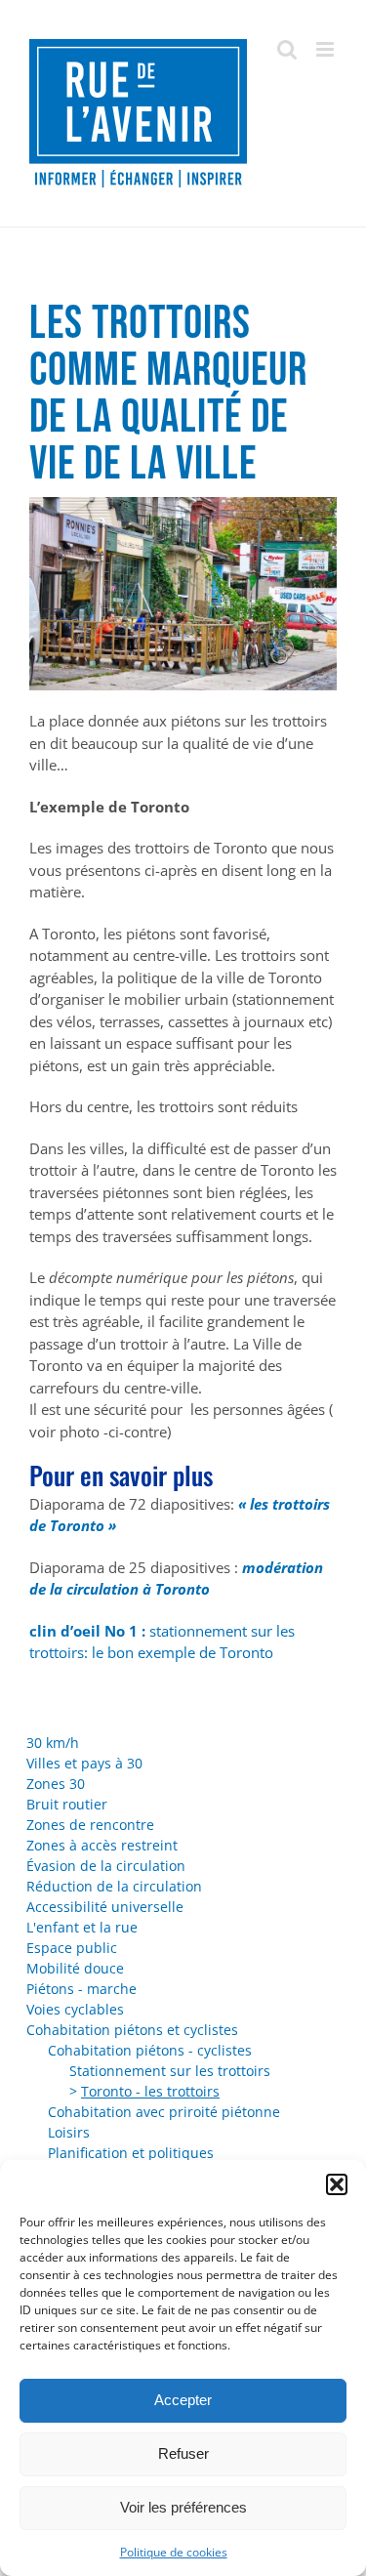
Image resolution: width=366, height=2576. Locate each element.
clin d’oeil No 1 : (87, 1631)
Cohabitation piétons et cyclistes (132, 2030)
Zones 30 (56, 1784)
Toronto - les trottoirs (150, 2091)
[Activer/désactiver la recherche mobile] (287, 49)
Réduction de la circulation (114, 1886)
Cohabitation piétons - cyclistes (150, 2050)
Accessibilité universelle (105, 1907)
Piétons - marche (81, 1989)
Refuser (183, 2453)
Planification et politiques (131, 2153)
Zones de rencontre (90, 1825)
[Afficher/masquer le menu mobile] (326, 49)
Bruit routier (67, 1804)
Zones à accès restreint (102, 1845)
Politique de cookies (174, 2552)
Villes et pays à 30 (84, 1763)
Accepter (183, 2400)
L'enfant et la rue (82, 1927)
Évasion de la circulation (106, 1866)
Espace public (72, 1948)
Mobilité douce (75, 1968)
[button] (337, 2184)
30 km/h (53, 1743)
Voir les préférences (183, 2507)
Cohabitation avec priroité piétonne (164, 2112)
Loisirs (69, 2132)
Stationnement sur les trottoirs (170, 2071)
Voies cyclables (75, 2009)
